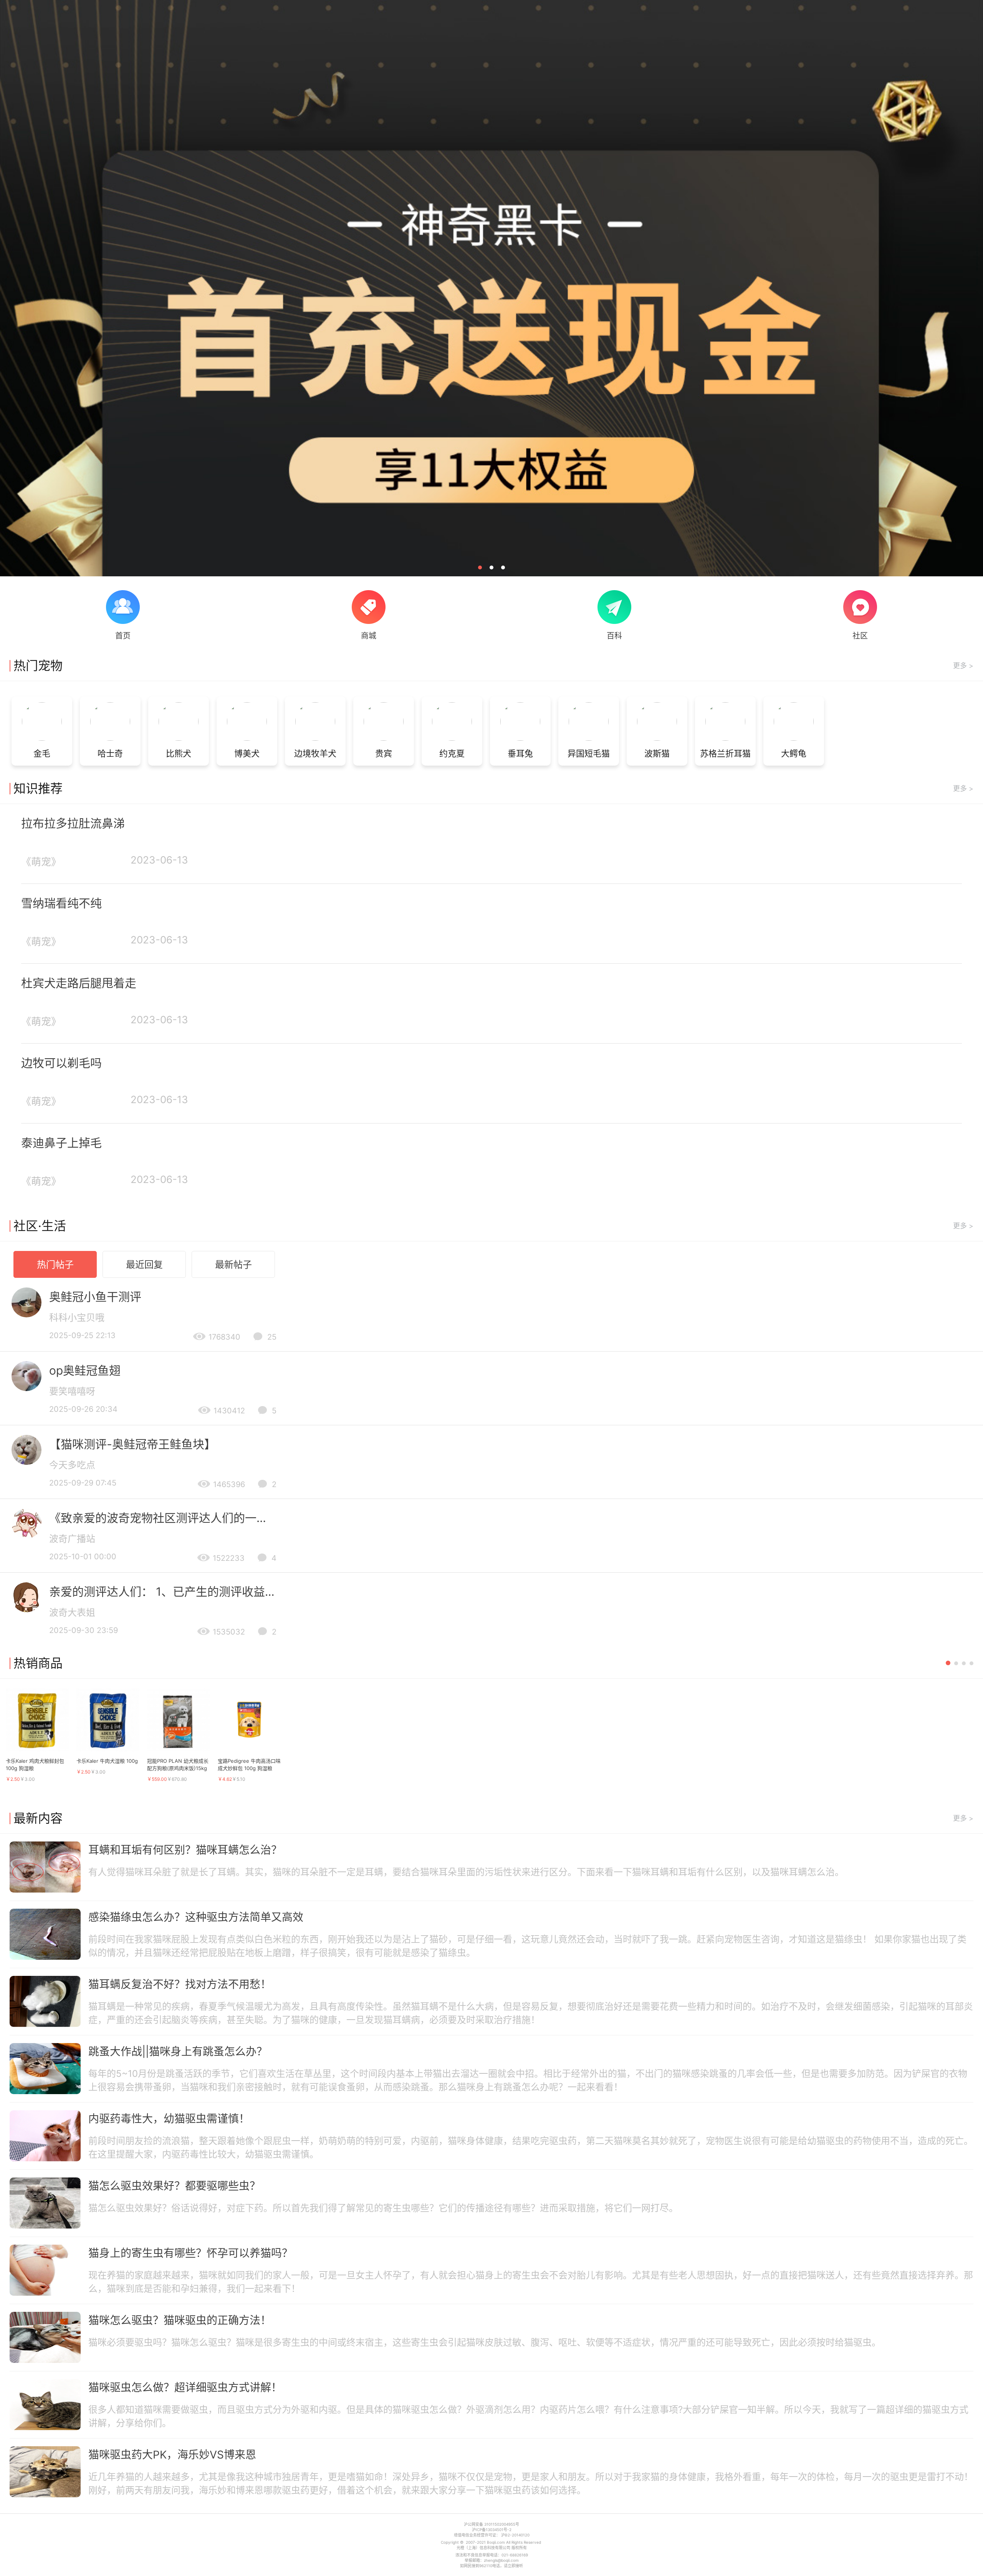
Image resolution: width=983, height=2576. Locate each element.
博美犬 (247, 753)
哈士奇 (110, 753)
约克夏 (452, 753)
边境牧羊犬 (315, 753)
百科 (614, 636)
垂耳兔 (520, 753)
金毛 (42, 753)
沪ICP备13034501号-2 (492, 2530)
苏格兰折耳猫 (725, 753)
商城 (369, 636)
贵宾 (384, 753)
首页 (123, 636)
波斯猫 (657, 753)
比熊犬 (179, 753)
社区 (860, 636)
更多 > (963, 666)
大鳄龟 (794, 753)
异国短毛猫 (589, 753)
